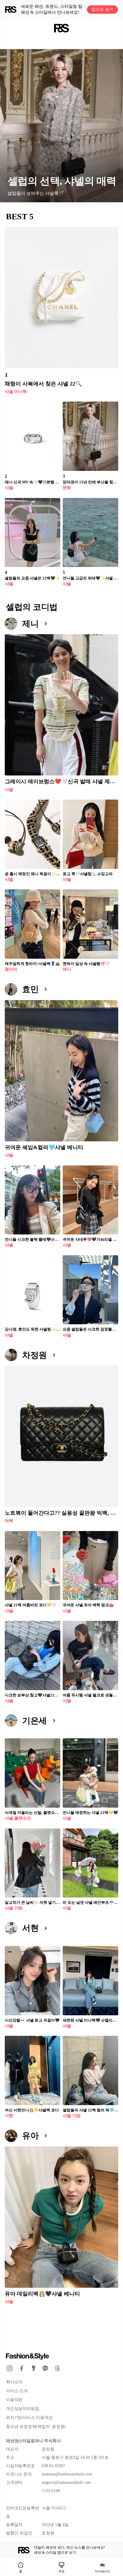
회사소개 (14, 2382)
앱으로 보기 (102, 9)
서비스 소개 (17, 2391)
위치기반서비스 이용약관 (29, 2418)
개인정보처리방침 (22, 2409)
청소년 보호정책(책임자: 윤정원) (36, 2427)
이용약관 (14, 2400)
